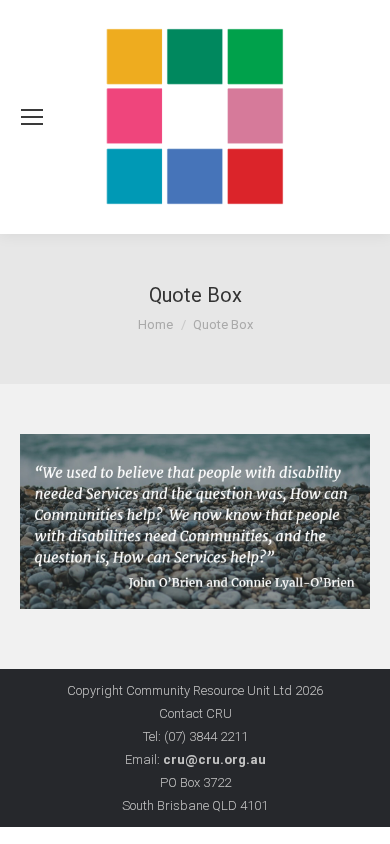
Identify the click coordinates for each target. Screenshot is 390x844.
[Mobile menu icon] (32, 117)
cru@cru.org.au (214, 759)
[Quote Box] (195, 521)
